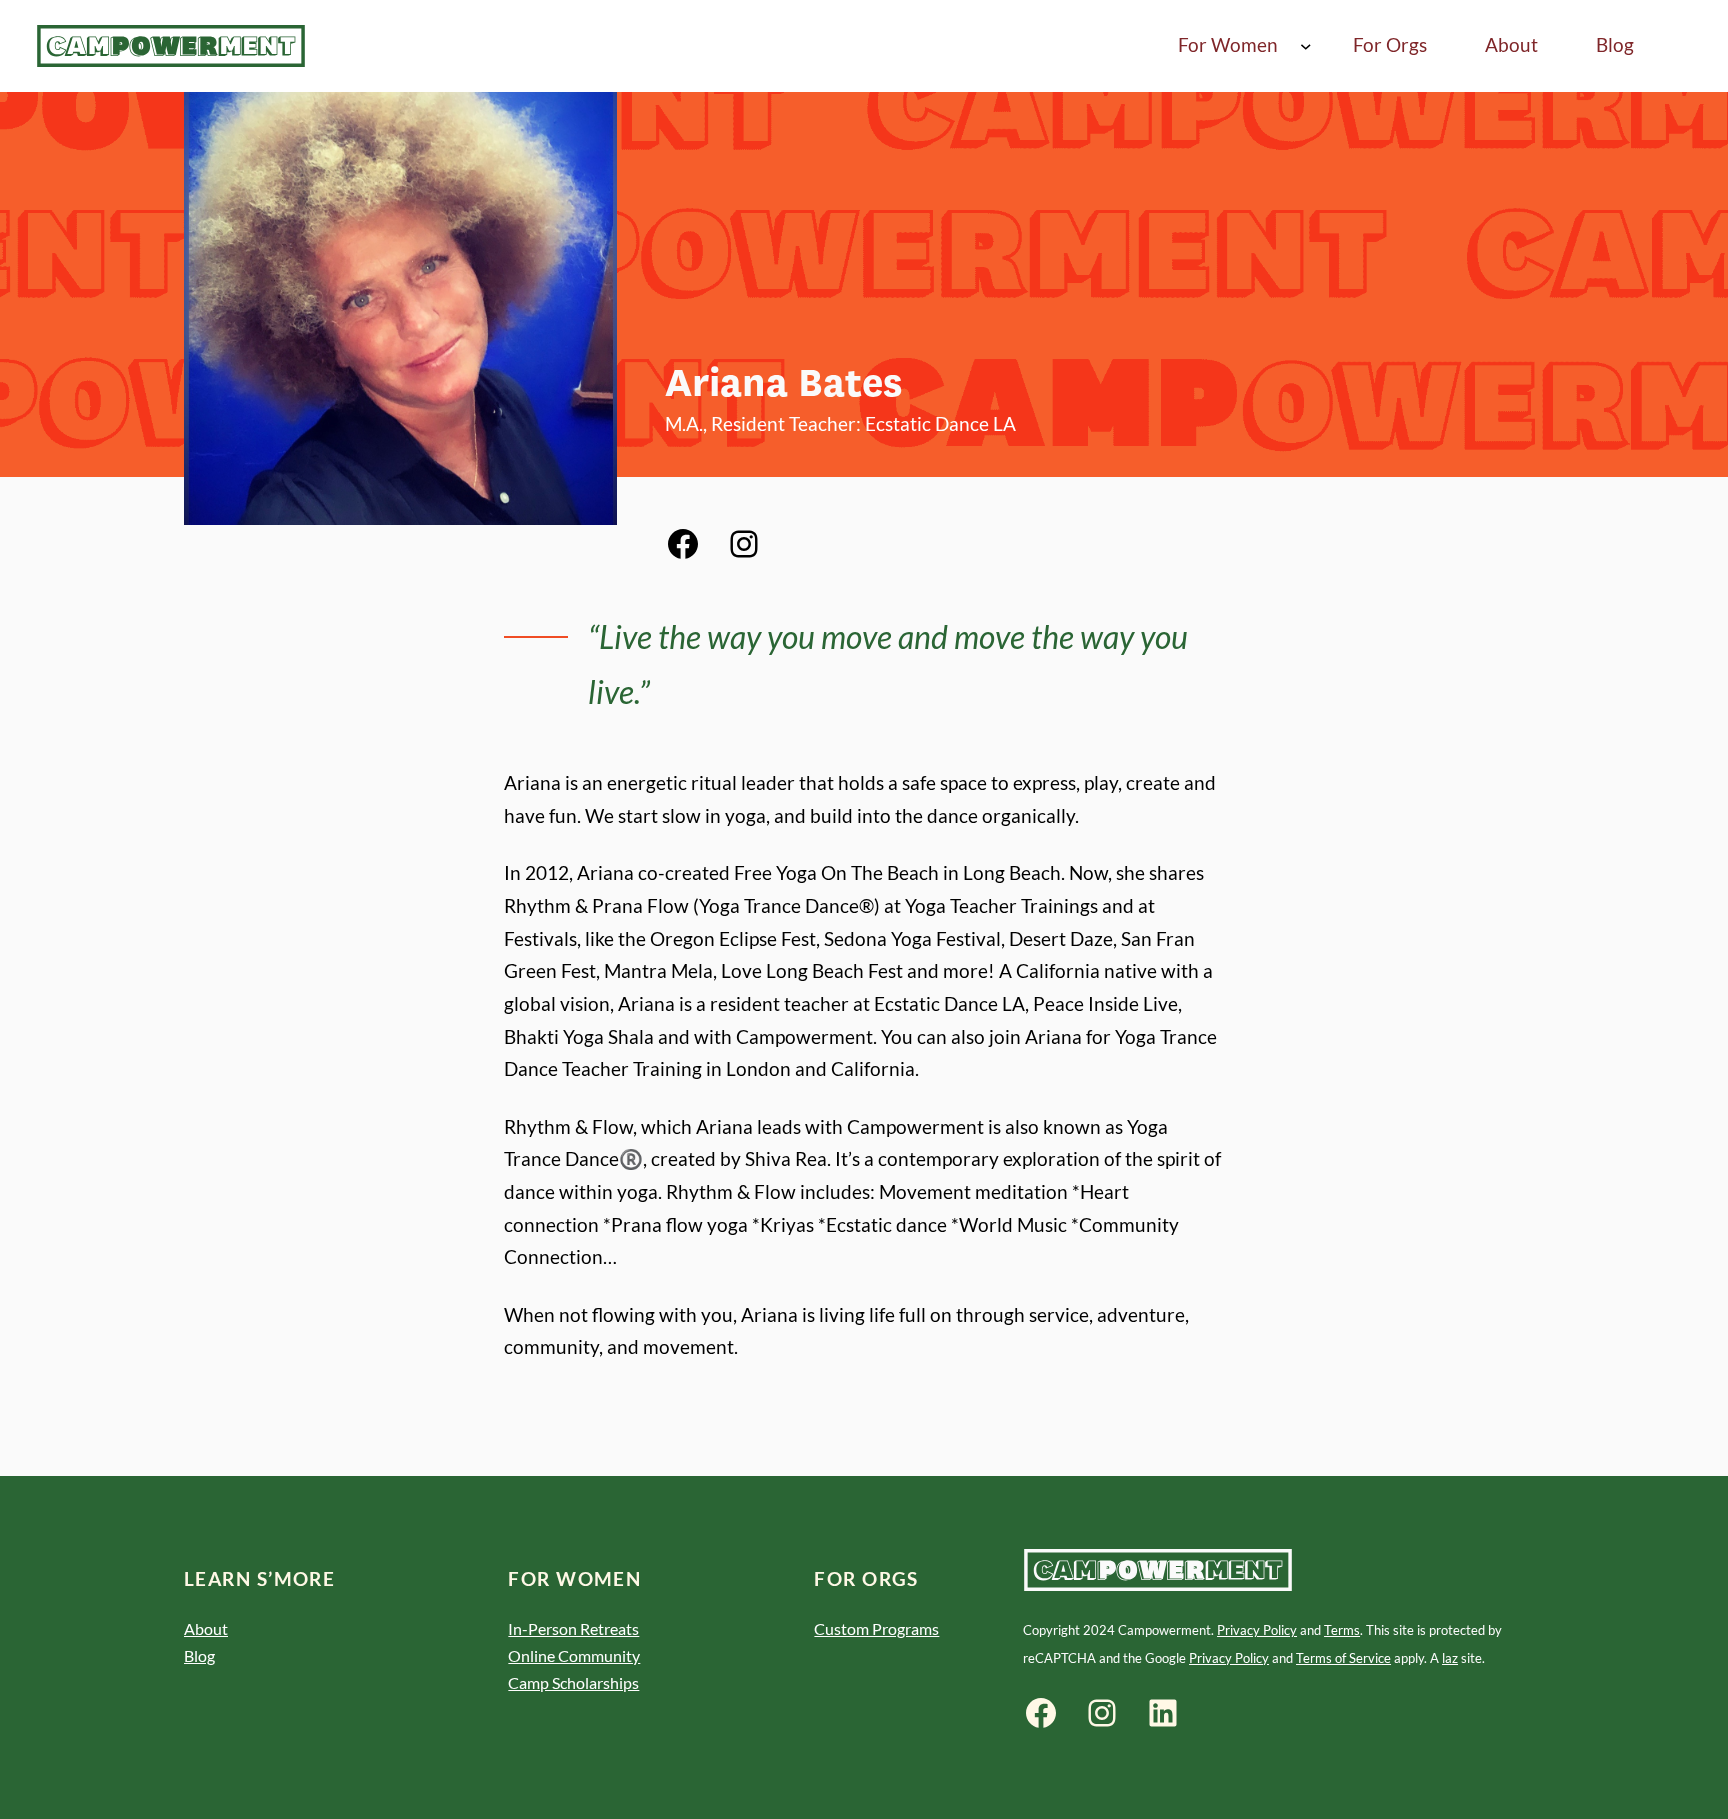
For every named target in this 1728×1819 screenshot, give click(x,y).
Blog (199, 1655)
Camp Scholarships (573, 1682)
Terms (1342, 1630)
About (206, 1628)
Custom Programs (876, 1628)
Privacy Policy (1257, 1630)
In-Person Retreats (573, 1628)
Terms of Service (1343, 1658)
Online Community (574, 1655)
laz (1450, 1658)
